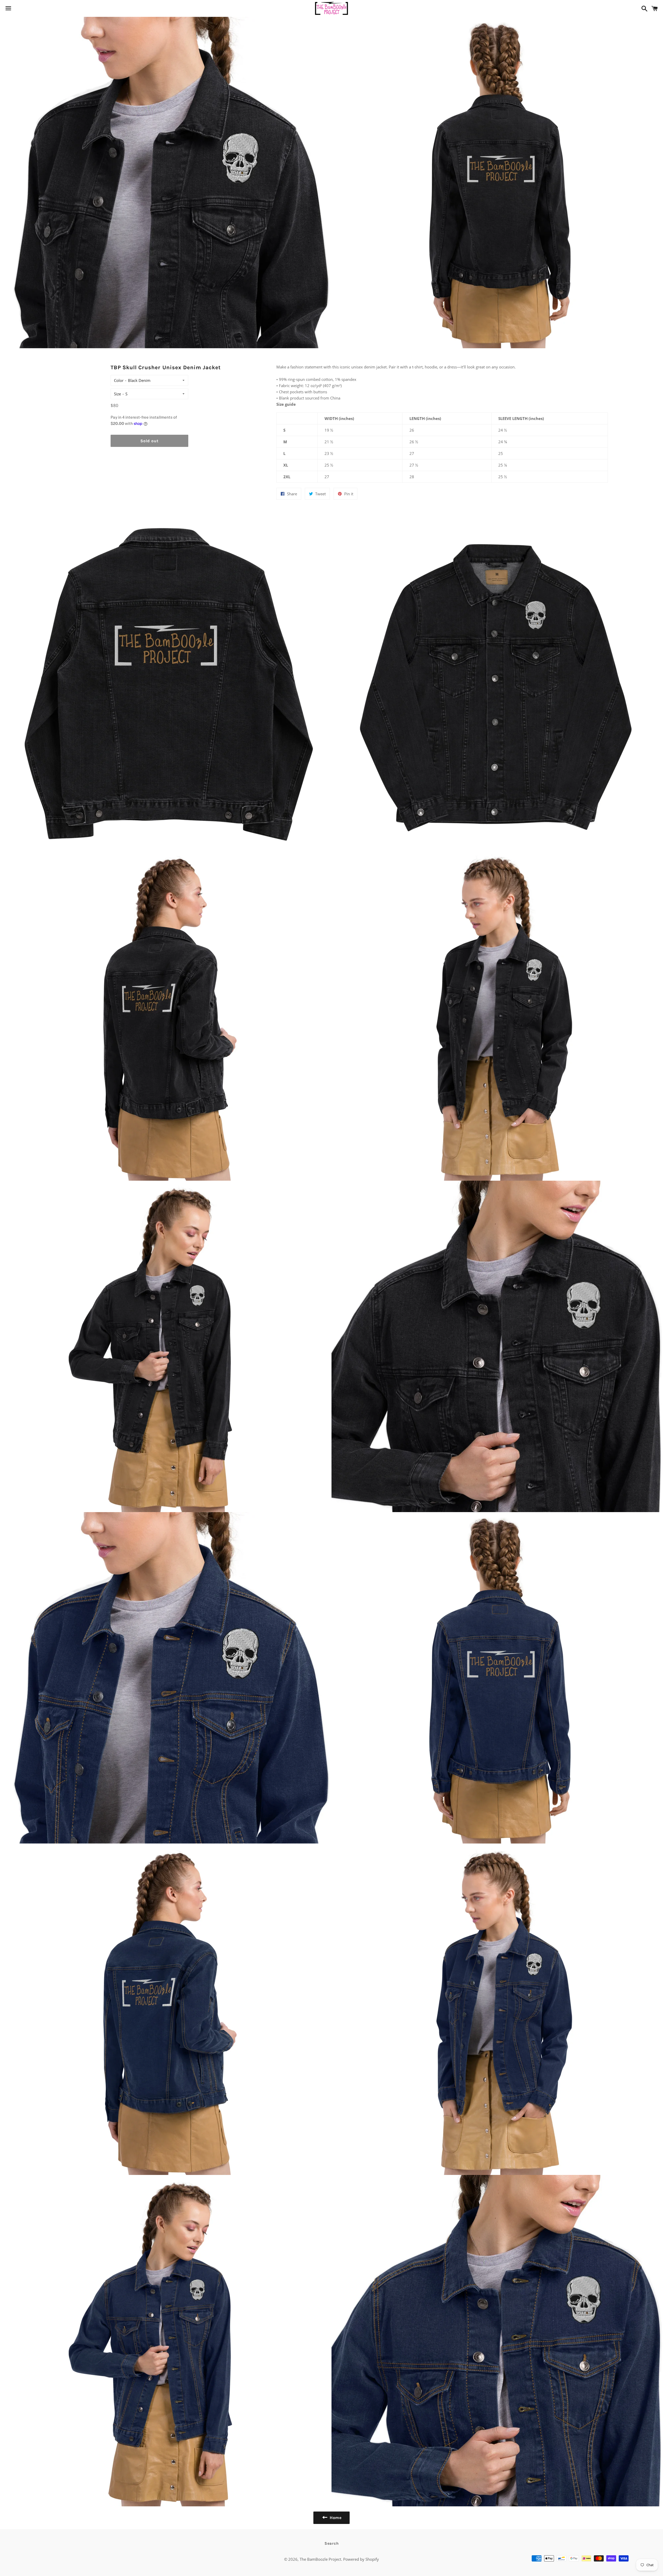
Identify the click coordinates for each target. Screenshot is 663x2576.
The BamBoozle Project (320, 2559)
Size (117, 394)
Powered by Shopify (361, 2559)
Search (332, 2543)
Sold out (149, 441)
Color (119, 380)
